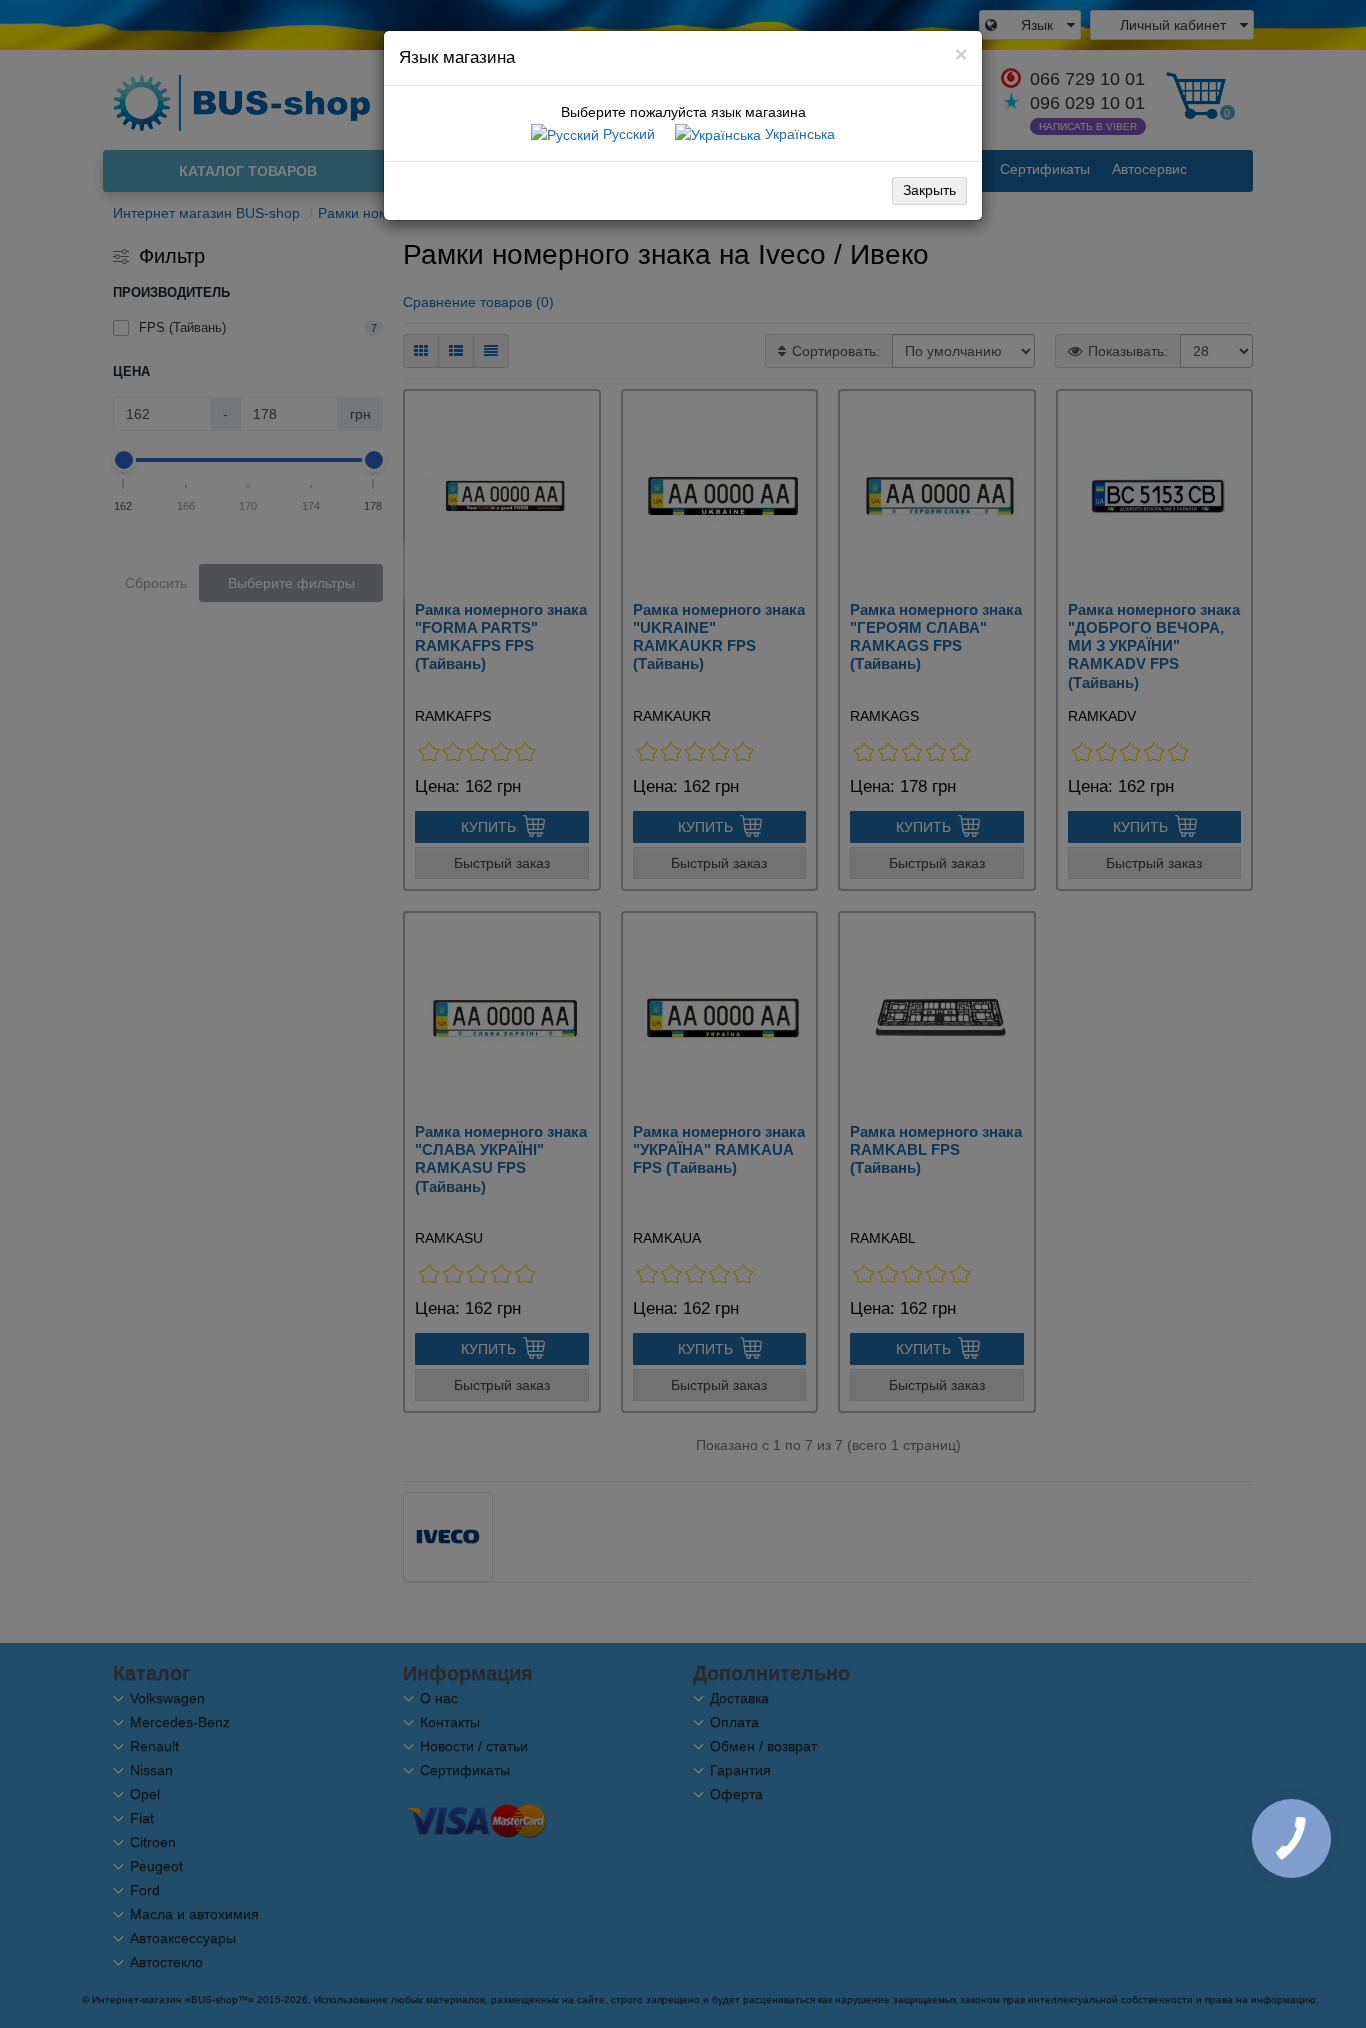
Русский (627, 134)
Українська (798, 134)
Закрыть (929, 190)
